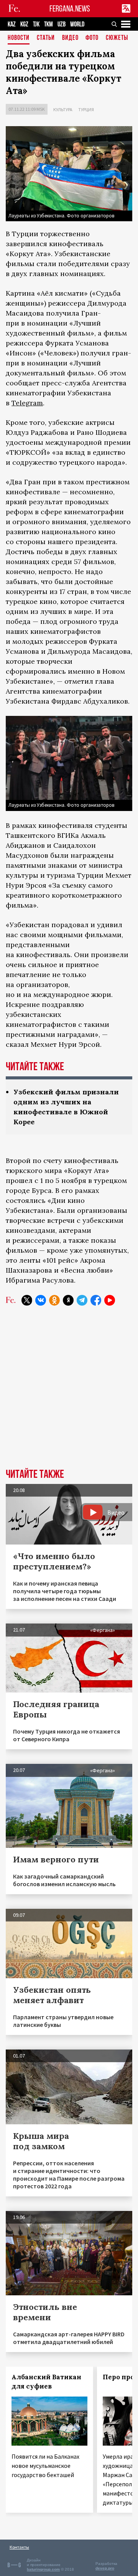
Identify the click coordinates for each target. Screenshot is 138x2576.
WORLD (77, 24)
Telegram (27, 403)
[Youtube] (110, 1300)
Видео (70, 38)
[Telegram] (82, 1300)
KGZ (24, 24)
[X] (27, 1300)
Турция (86, 109)
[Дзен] (68, 1300)
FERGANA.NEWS (70, 9)
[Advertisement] (69, 1393)
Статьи (46, 38)
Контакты (19, 2547)
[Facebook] (96, 1300)
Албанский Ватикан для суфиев (46, 2382)
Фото (92, 38)
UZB (62, 24)
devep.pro (105, 2568)
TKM (48, 24)
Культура (63, 109)
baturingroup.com (43, 2569)
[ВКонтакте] (41, 1300)
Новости (19, 38)
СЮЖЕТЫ (117, 38)
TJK (36, 24)
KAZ (12, 24)
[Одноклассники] (54, 1300)
